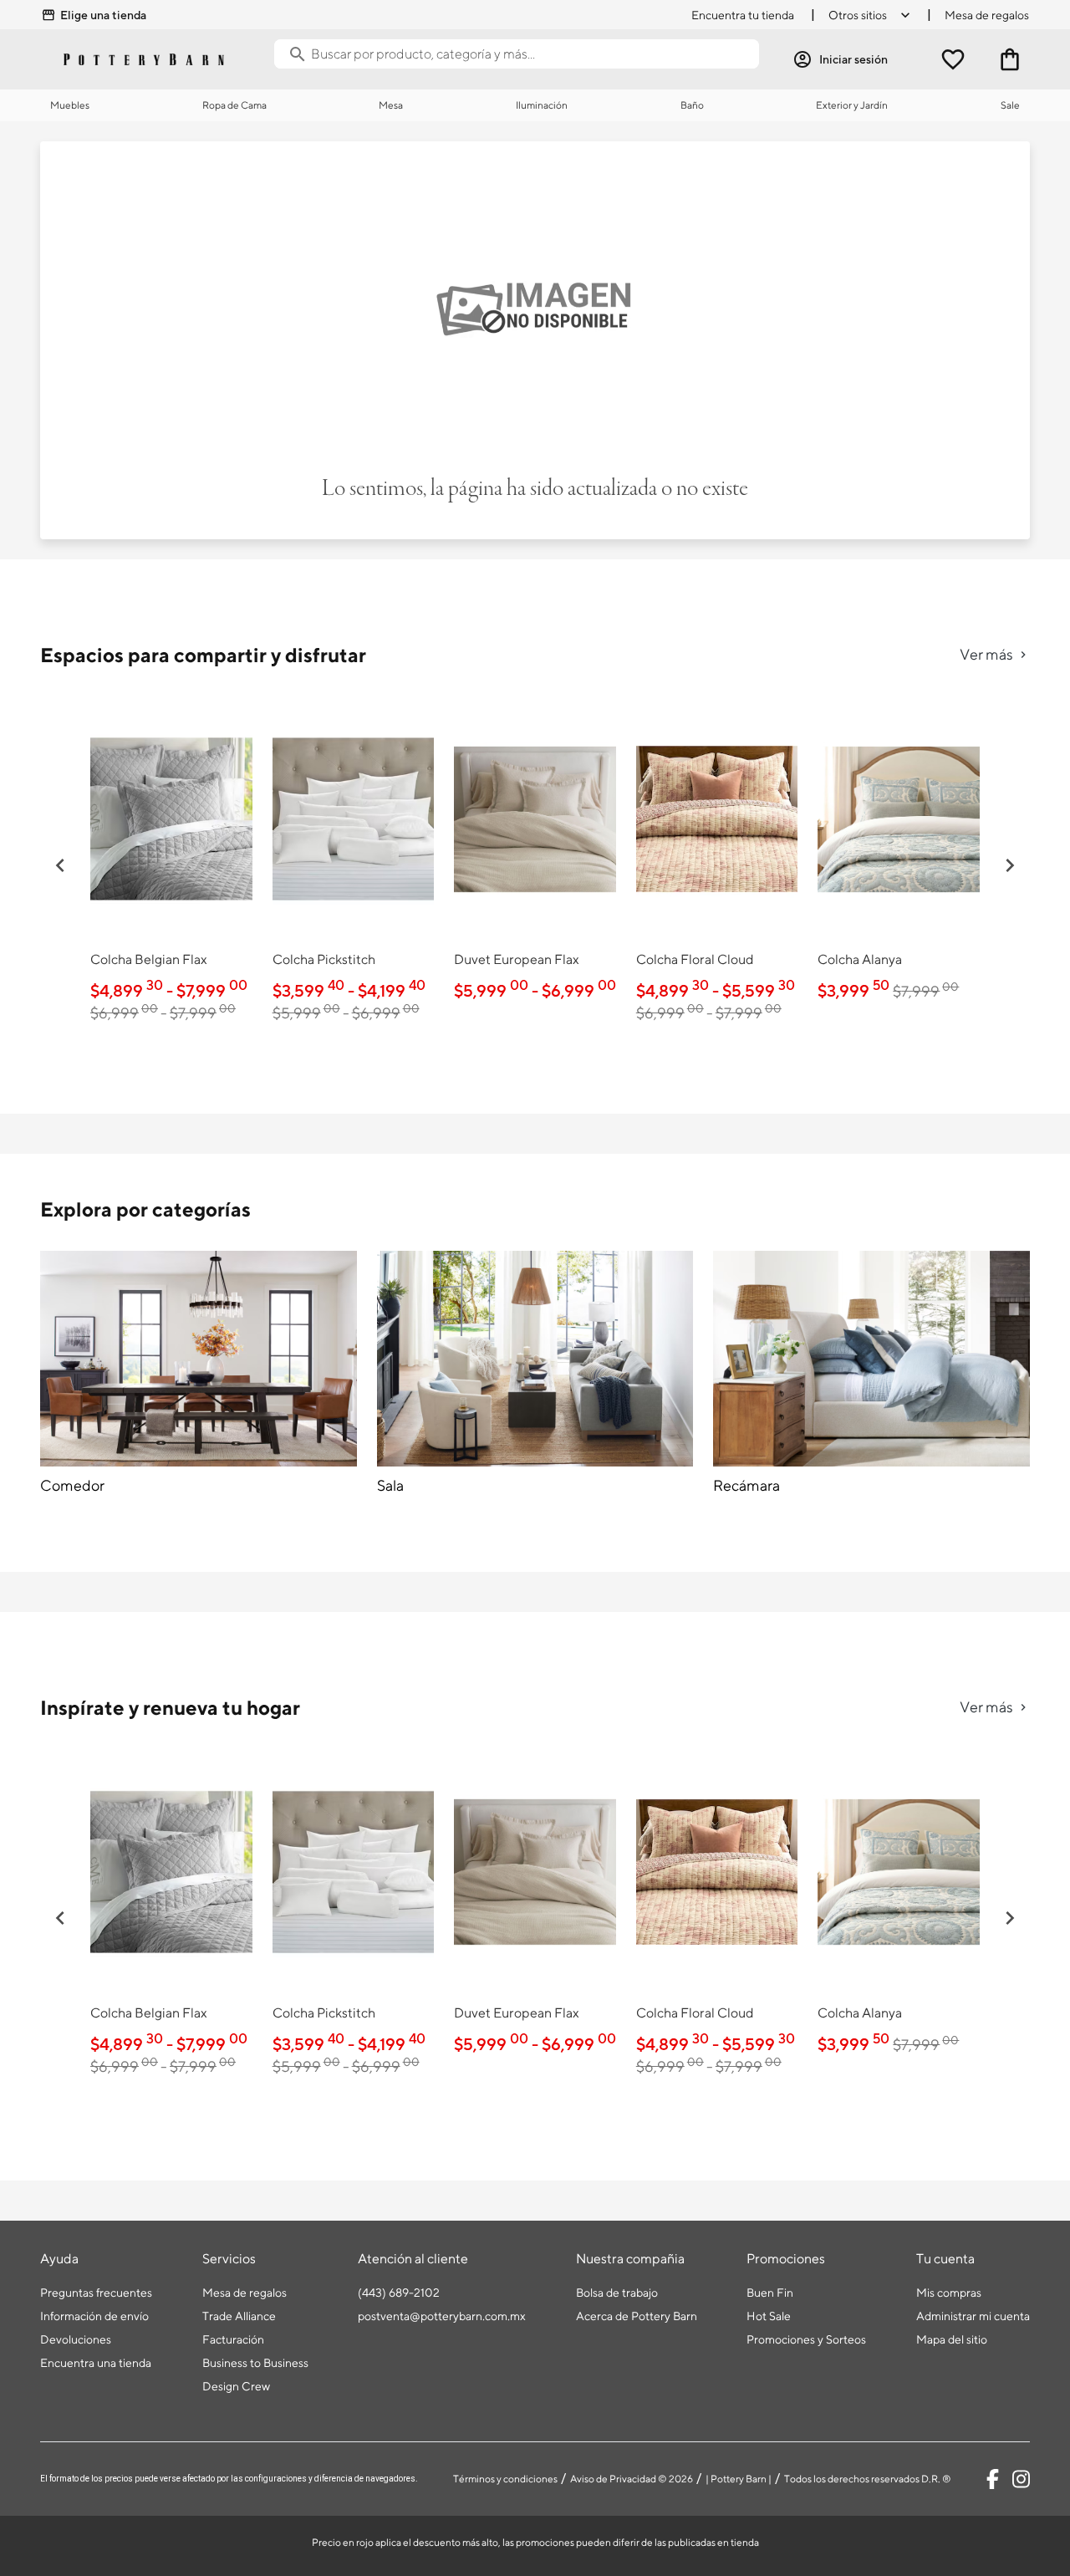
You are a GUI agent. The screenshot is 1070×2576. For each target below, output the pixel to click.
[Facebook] (993, 2479)
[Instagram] (1021, 2479)
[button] (60, 865)
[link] (171, 863)
